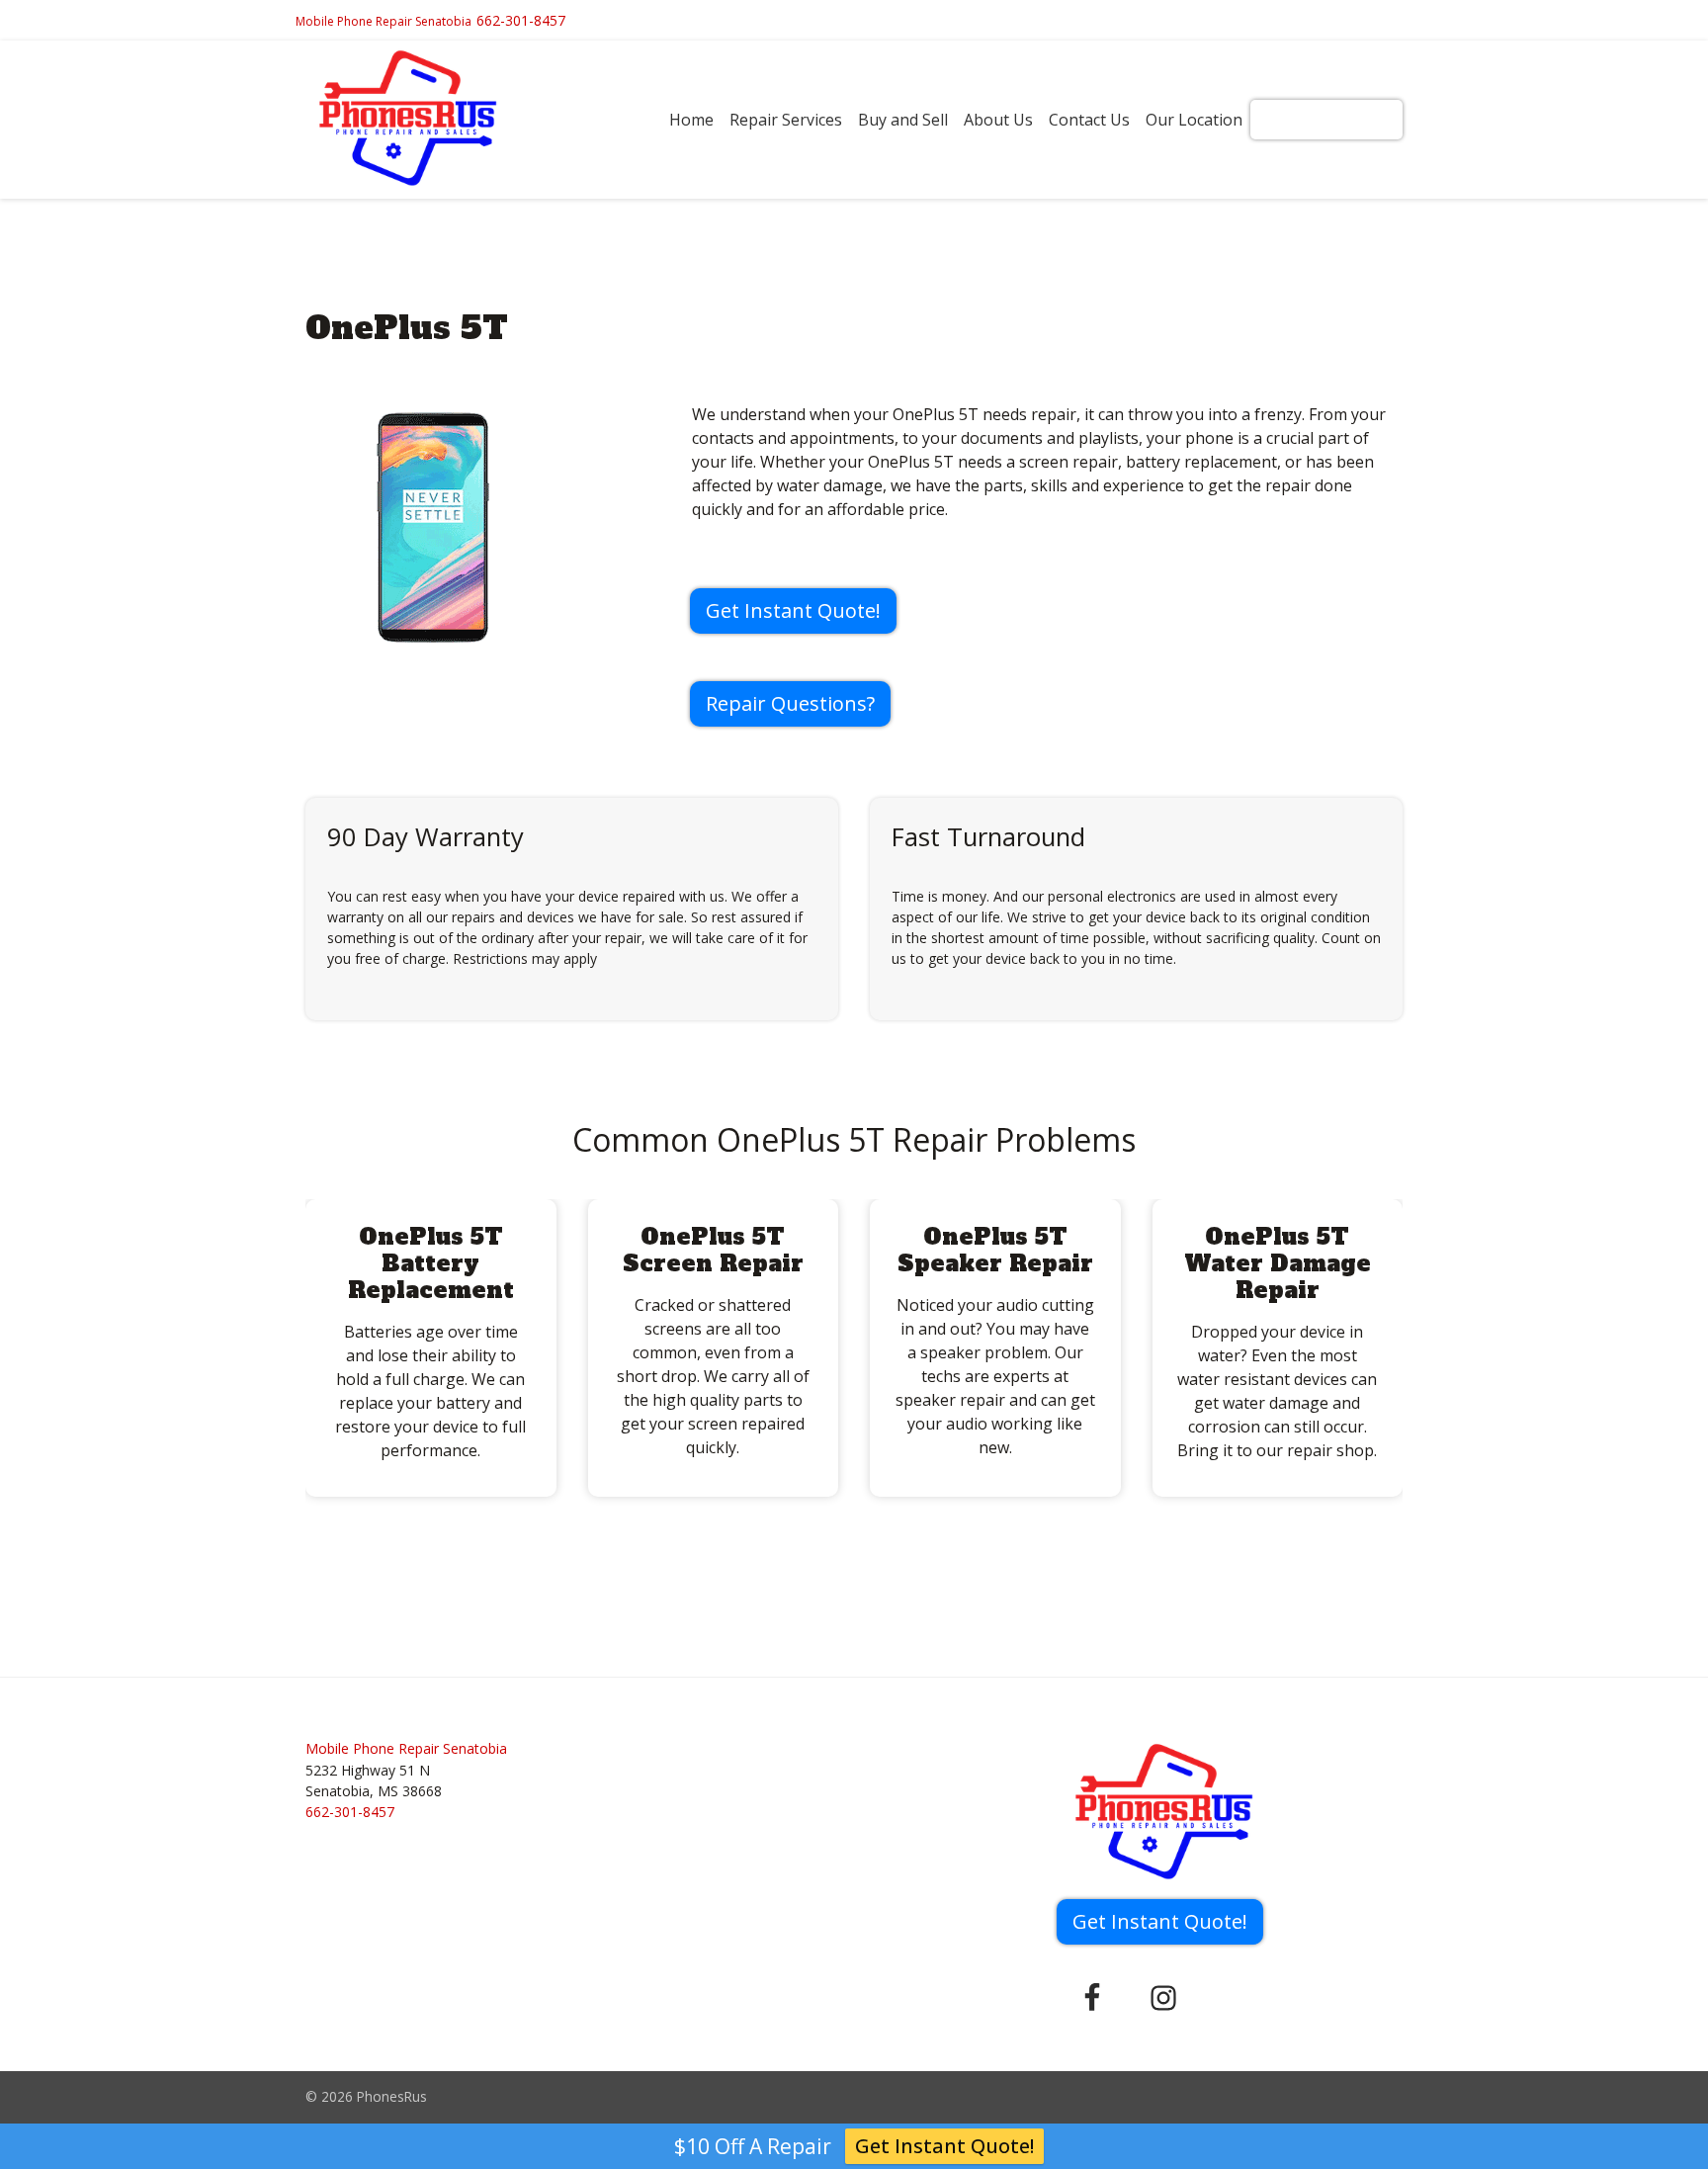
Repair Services (786, 120)
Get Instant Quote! (1326, 120)
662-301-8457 (521, 20)
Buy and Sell (903, 120)
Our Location (1194, 120)
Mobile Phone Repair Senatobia (384, 21)
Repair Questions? (790, 703)
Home (691, 120)
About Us (998, 120)
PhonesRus (392, 2096)
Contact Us (1089, 120)
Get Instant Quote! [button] (793, 610)
